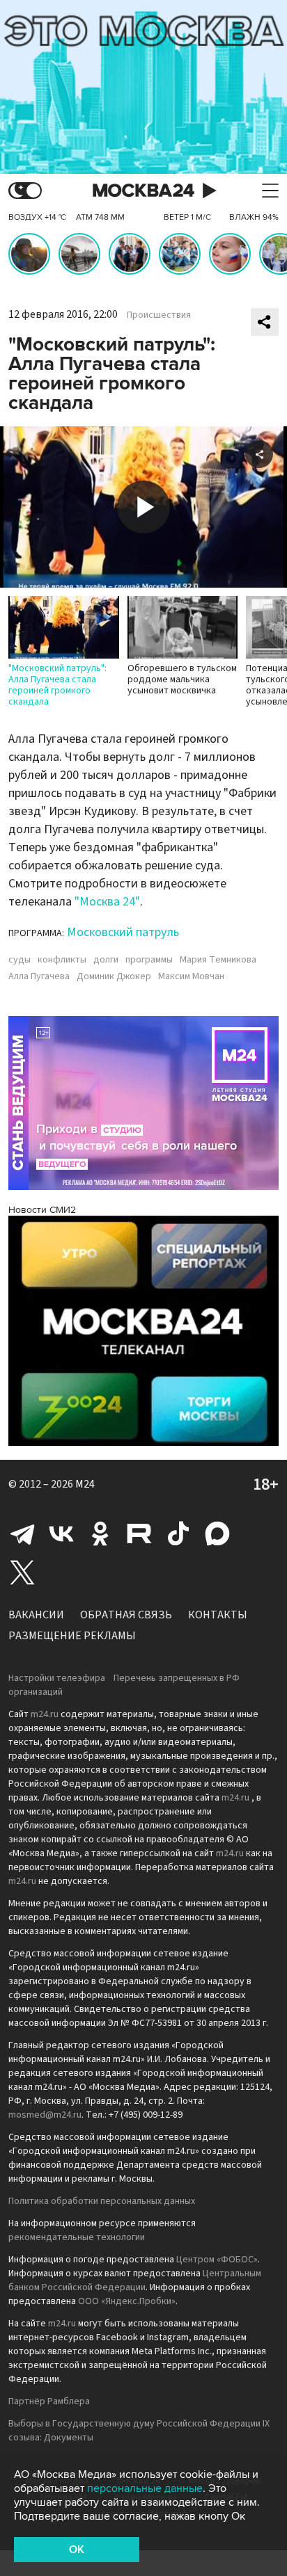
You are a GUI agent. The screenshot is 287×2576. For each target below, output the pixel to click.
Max (217, 1533)
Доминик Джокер (114, 976)
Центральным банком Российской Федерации (135, 2280)
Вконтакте (61, 1533)
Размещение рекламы (72, 1636)
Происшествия (159, 315)
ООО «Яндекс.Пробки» (127, 2301)
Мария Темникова (218, 960)
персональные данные (145, 2488)
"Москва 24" (107, 902)
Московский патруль (123, 932)
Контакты (218, 1615)
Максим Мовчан (191, 976)
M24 (85, 1484)
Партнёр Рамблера (49, 2401)
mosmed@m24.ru (45, 2115)
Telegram (22, 1533)
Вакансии (36, 1615)
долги (106, 960)
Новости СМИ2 (42, 1210)
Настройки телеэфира (57, 1678)
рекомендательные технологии (77, 2237)
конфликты (62, 960)
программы (149, 960)
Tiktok (178, 1533)
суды (20, 960)
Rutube (139, 1533)
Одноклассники (100, 1533)
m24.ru (45, 1714)
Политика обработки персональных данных (102, 2201)
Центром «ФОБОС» (217, 2260)
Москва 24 (143, 191)
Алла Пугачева (39, 976)
